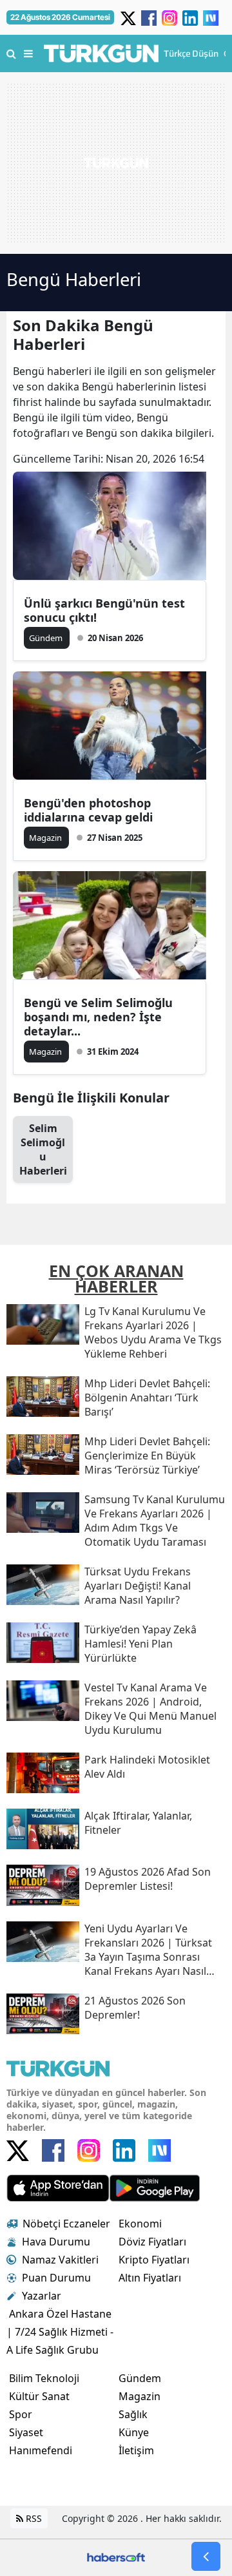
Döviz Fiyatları (152, 2242)
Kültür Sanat (39, 2396)
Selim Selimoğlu (43, 1149)
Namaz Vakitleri (60, 2260)
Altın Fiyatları (150, 2278)
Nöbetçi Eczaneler (66, 2224)
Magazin (140, 2396)
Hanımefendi (41, 2450)
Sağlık (133, 2414)
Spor (21, 2414)
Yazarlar (42, 2296)
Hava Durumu (56, 2242)
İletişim (136, 2450)
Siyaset (26, 2432)
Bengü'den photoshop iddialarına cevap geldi (88, 810)
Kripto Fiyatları (154, 2260)
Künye (134, 2432)
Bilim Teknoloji (44, 2378)
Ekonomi (140, 2224)
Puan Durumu (56, 2278)
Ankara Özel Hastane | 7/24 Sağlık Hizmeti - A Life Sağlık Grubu (60, 2332)
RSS (33, 2518)
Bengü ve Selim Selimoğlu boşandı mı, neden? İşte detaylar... (98, 1017)
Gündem (140, 2378)
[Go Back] (206, 2556)
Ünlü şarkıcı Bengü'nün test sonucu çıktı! (104, 610)
